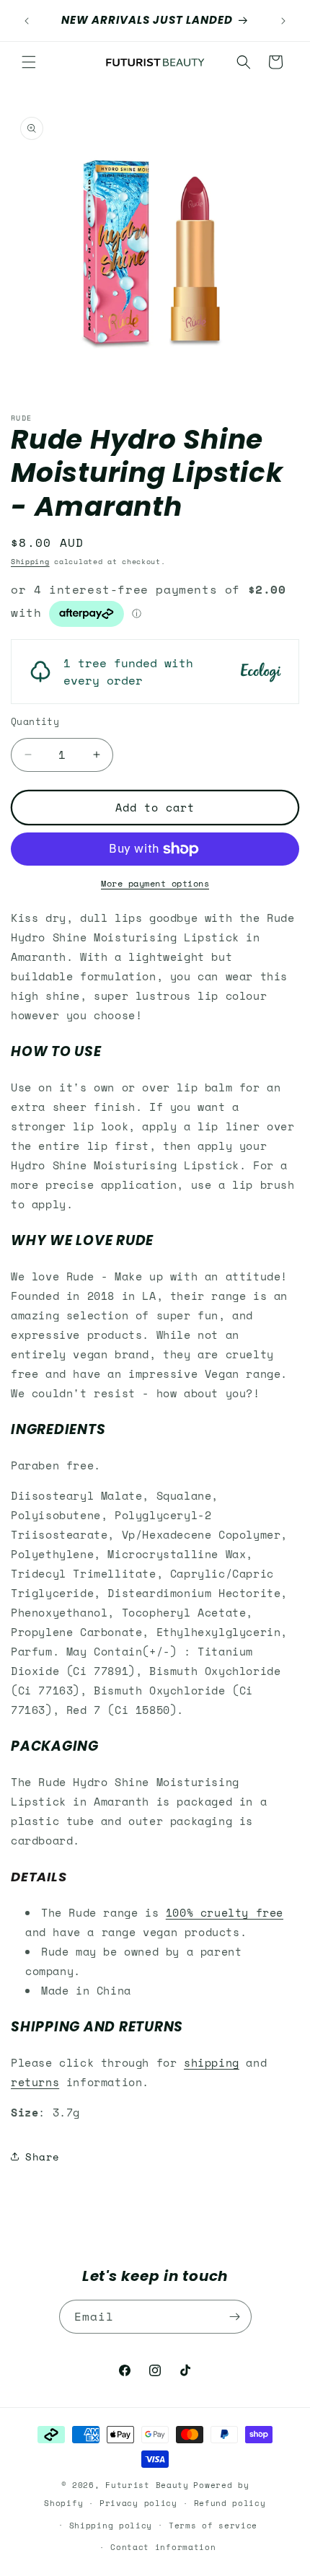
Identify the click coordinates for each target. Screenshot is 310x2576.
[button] (29, 62)
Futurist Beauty (147, 2485)
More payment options (155, 883)
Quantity (35, 722)
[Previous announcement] (27, 21)
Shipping (30, 562)
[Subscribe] (235, 2317)
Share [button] (43, 2157)
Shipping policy (111, 2526)
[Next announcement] (283, 21)
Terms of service (213, 2526)
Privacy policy (138, 2503)
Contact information (163, 2547)
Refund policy (230, 2503)
